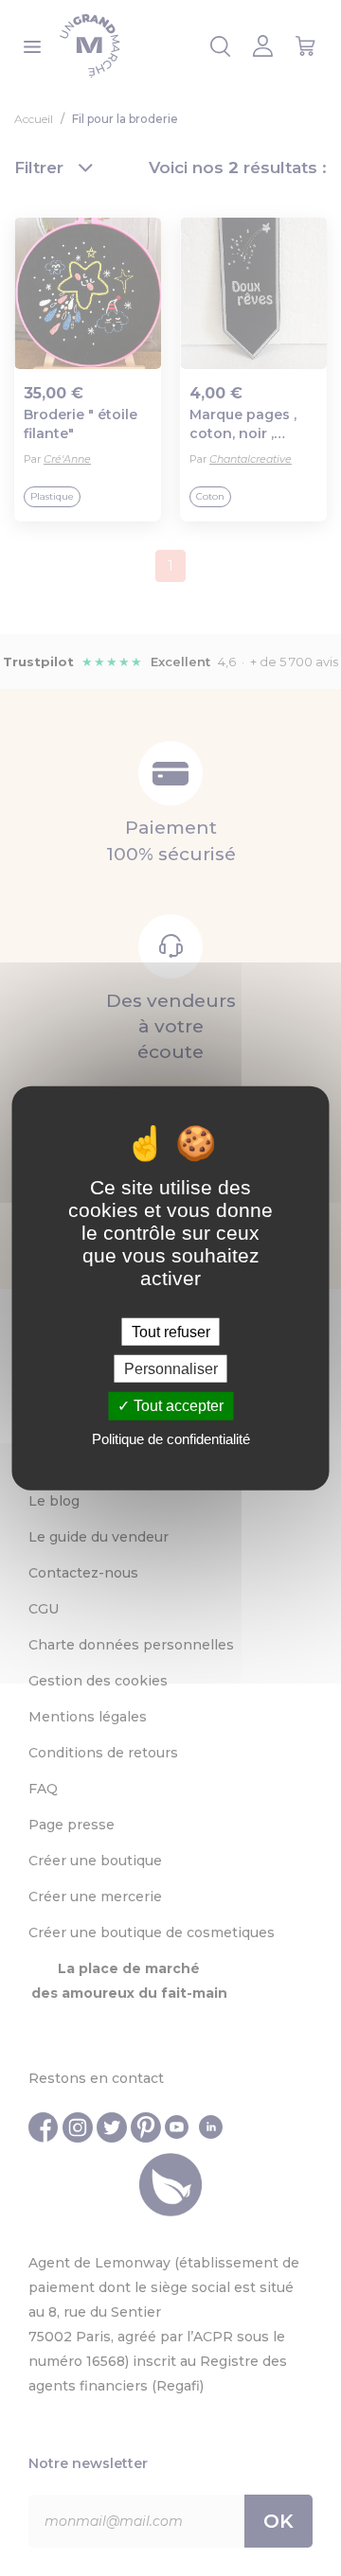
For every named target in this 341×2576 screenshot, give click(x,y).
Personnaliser (171, 1369)
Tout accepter (177, 1406)
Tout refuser (171, 1332)
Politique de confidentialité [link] (171, 1438)
